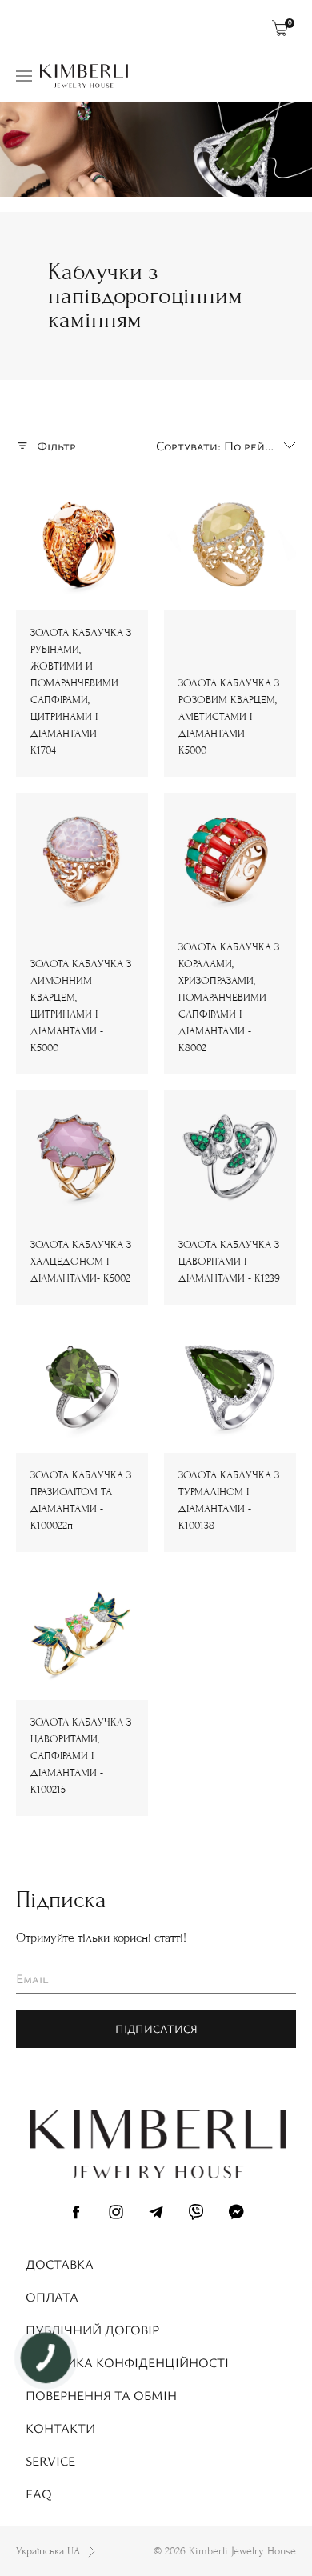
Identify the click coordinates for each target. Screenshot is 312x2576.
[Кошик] (280, 28)
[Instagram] (116, 2214)
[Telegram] (156, 2214)
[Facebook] (76, 2214)
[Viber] (196, 2214)
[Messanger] (236, 2214)
